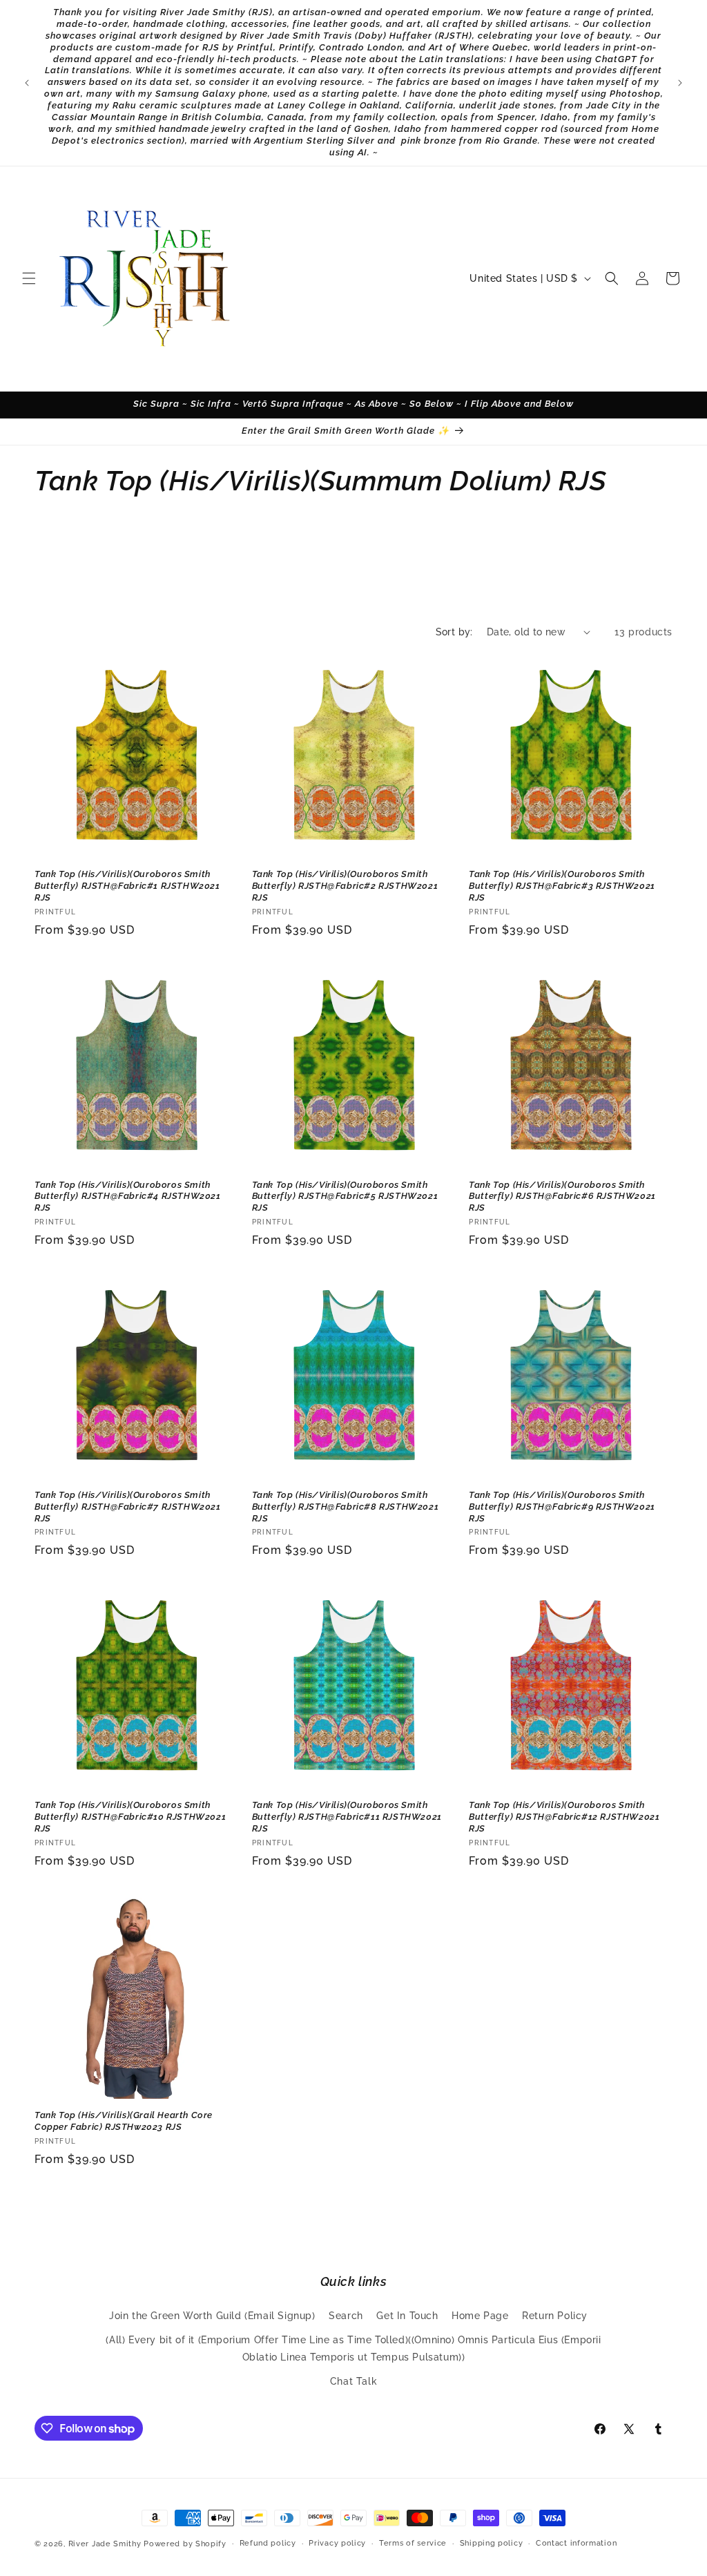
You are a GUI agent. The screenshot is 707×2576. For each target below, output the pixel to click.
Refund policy (268, 2543)
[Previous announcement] (27, 83)
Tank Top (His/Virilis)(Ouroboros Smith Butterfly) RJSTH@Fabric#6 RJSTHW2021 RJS (562, 1196)
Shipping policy (492, 2543)
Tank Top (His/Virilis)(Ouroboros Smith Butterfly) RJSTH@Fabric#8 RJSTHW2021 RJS (346, 1507)
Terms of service (413, 2543)
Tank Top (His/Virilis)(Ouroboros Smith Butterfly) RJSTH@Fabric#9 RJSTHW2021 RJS (562, 1507)
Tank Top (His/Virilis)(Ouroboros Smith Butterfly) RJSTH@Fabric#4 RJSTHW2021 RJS (128, 1196)
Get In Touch (407, 2316)
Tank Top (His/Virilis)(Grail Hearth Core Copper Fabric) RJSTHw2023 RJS (124, 2121)
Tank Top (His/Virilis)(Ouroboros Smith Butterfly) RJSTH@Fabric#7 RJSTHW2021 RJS (128, 1507)
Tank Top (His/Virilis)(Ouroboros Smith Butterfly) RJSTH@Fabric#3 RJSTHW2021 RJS (562, 886)
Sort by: (454, 632)
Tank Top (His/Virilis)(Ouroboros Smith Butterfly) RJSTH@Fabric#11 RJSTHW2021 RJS (347, 1817)
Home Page (480, 2316)
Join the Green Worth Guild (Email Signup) (212, 2316)
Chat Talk (353, 2381)
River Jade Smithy (105, 2544)
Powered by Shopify (185, 2544)
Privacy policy (337, 2543)
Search (346, 2316)
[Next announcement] (680, 83)
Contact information (576, 2543)
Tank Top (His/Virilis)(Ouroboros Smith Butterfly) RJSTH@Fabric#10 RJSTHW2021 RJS (130, 1817)
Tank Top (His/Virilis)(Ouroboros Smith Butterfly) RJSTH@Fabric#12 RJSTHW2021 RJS (564, 1817)
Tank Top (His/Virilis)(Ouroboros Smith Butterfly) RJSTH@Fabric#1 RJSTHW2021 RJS (127, 886)
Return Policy (555, 2316)
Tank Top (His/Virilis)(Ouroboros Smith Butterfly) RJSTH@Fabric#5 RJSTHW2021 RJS (345, 1196)
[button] (29, 278)
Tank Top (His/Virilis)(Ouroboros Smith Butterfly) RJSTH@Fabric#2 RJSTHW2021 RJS (345, 886)
